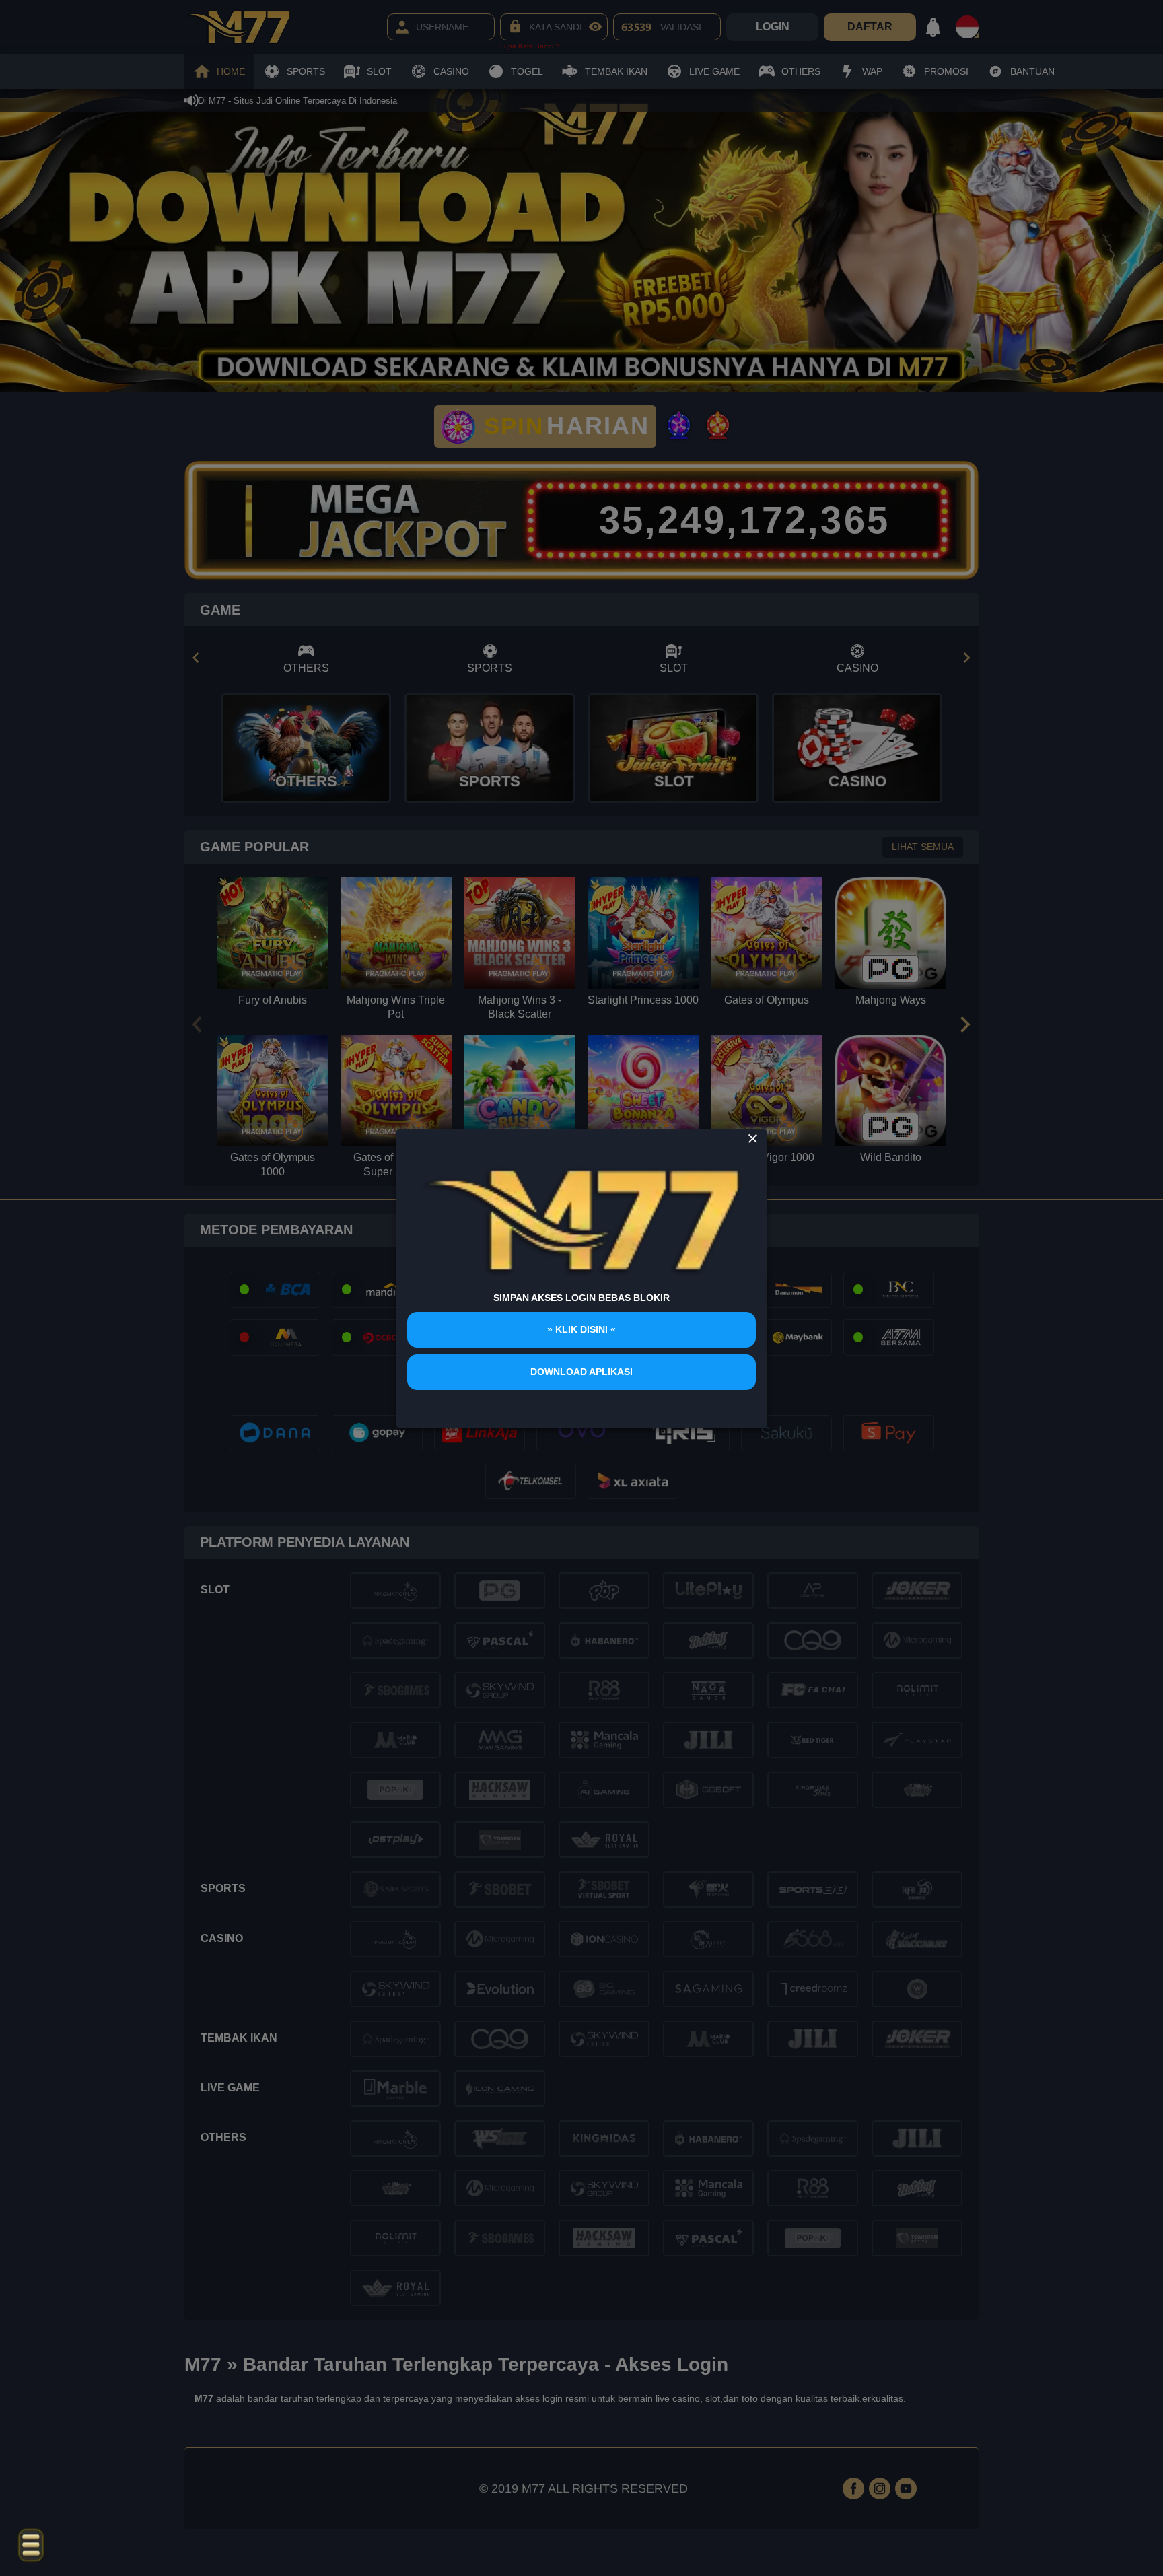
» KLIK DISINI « (581, 1329)
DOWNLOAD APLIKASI (581, 1372)
